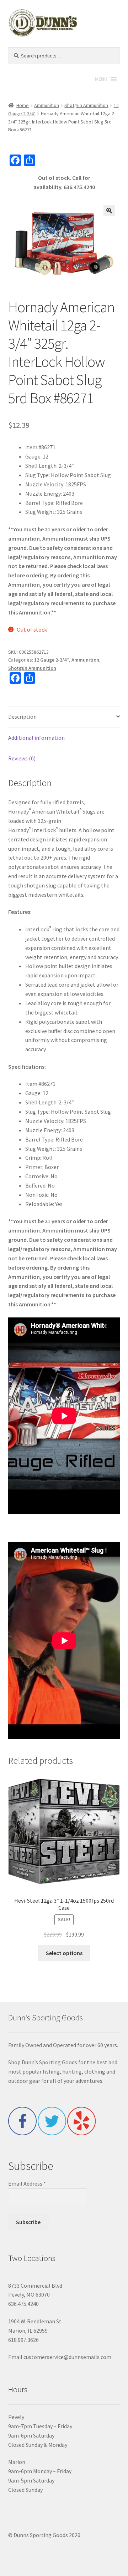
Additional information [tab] (36, 738)
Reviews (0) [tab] (22, 758)
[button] (109, 211)
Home (23, 105)
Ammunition (47, 105)
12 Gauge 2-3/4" (52, 660)
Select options (64, 1953)
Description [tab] (22, 717)
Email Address (27, 2183)
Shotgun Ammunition (86, 105)
